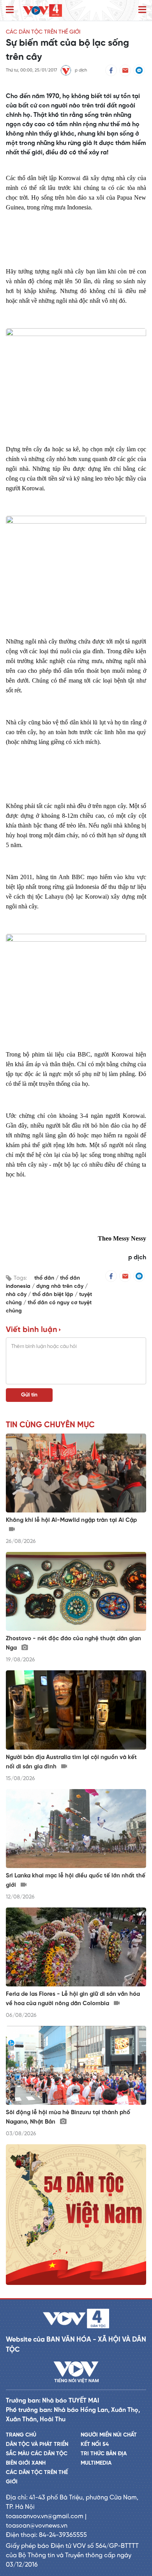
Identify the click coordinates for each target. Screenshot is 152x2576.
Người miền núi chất (109, 2435)
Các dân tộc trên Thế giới (43, 32)
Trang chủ (21, 2435)
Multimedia (96, 2463)
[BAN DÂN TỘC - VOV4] (42, 10)
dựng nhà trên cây (61, 1286)
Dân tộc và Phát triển (37, 2445)
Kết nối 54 (95, 2445)
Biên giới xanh (26, 2463)
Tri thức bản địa (104, 2454)
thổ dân (45, 1278)
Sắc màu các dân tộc (37, 2454)
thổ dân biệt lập (54, 1295)
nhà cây (17, 1295)
